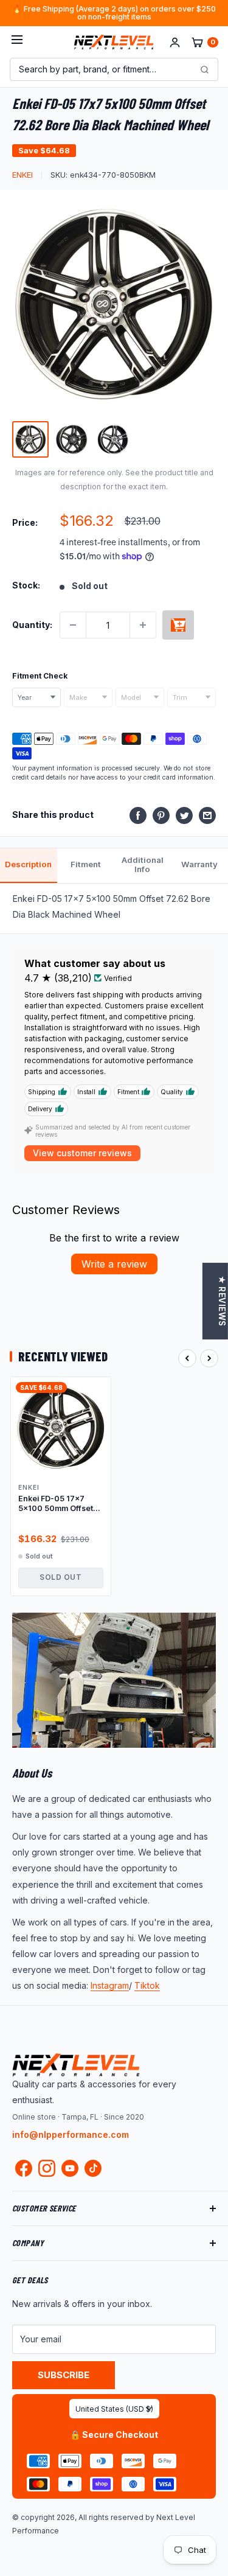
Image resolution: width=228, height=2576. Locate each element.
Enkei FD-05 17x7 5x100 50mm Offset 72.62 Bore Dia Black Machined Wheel (57, 1504)
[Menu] (17, 42)
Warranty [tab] (199, 864)
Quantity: (32, 625)
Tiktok (147, 1985)
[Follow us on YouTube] (70, 2168)
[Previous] (187, 1358)
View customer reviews (82, 1153)
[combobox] (36, 697)
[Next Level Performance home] (76, 2065)
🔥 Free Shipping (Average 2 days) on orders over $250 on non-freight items (114, 13)
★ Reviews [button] (222, 1301)
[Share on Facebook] (138, 815)
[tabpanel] (114, 908)
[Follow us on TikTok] (93, 2168)
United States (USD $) (114, 2409)
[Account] (175, 42)
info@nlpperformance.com (71, 2134)
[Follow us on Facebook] (24, 2171)
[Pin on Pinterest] (161, 815)
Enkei (22, 175)
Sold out (178, 625)
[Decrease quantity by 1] (73, 625)
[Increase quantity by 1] (143, 625)
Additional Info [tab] (143, 865)
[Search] (204, 69)
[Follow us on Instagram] (47, 2171)
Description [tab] (28, 864)
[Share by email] (207, 815)
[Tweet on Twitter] (184, 815)
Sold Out (60, 1577)
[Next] (209, 1358)
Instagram (110, 1985)
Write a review (114, 1264)
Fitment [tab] (86, 864)
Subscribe (64, 2375)
